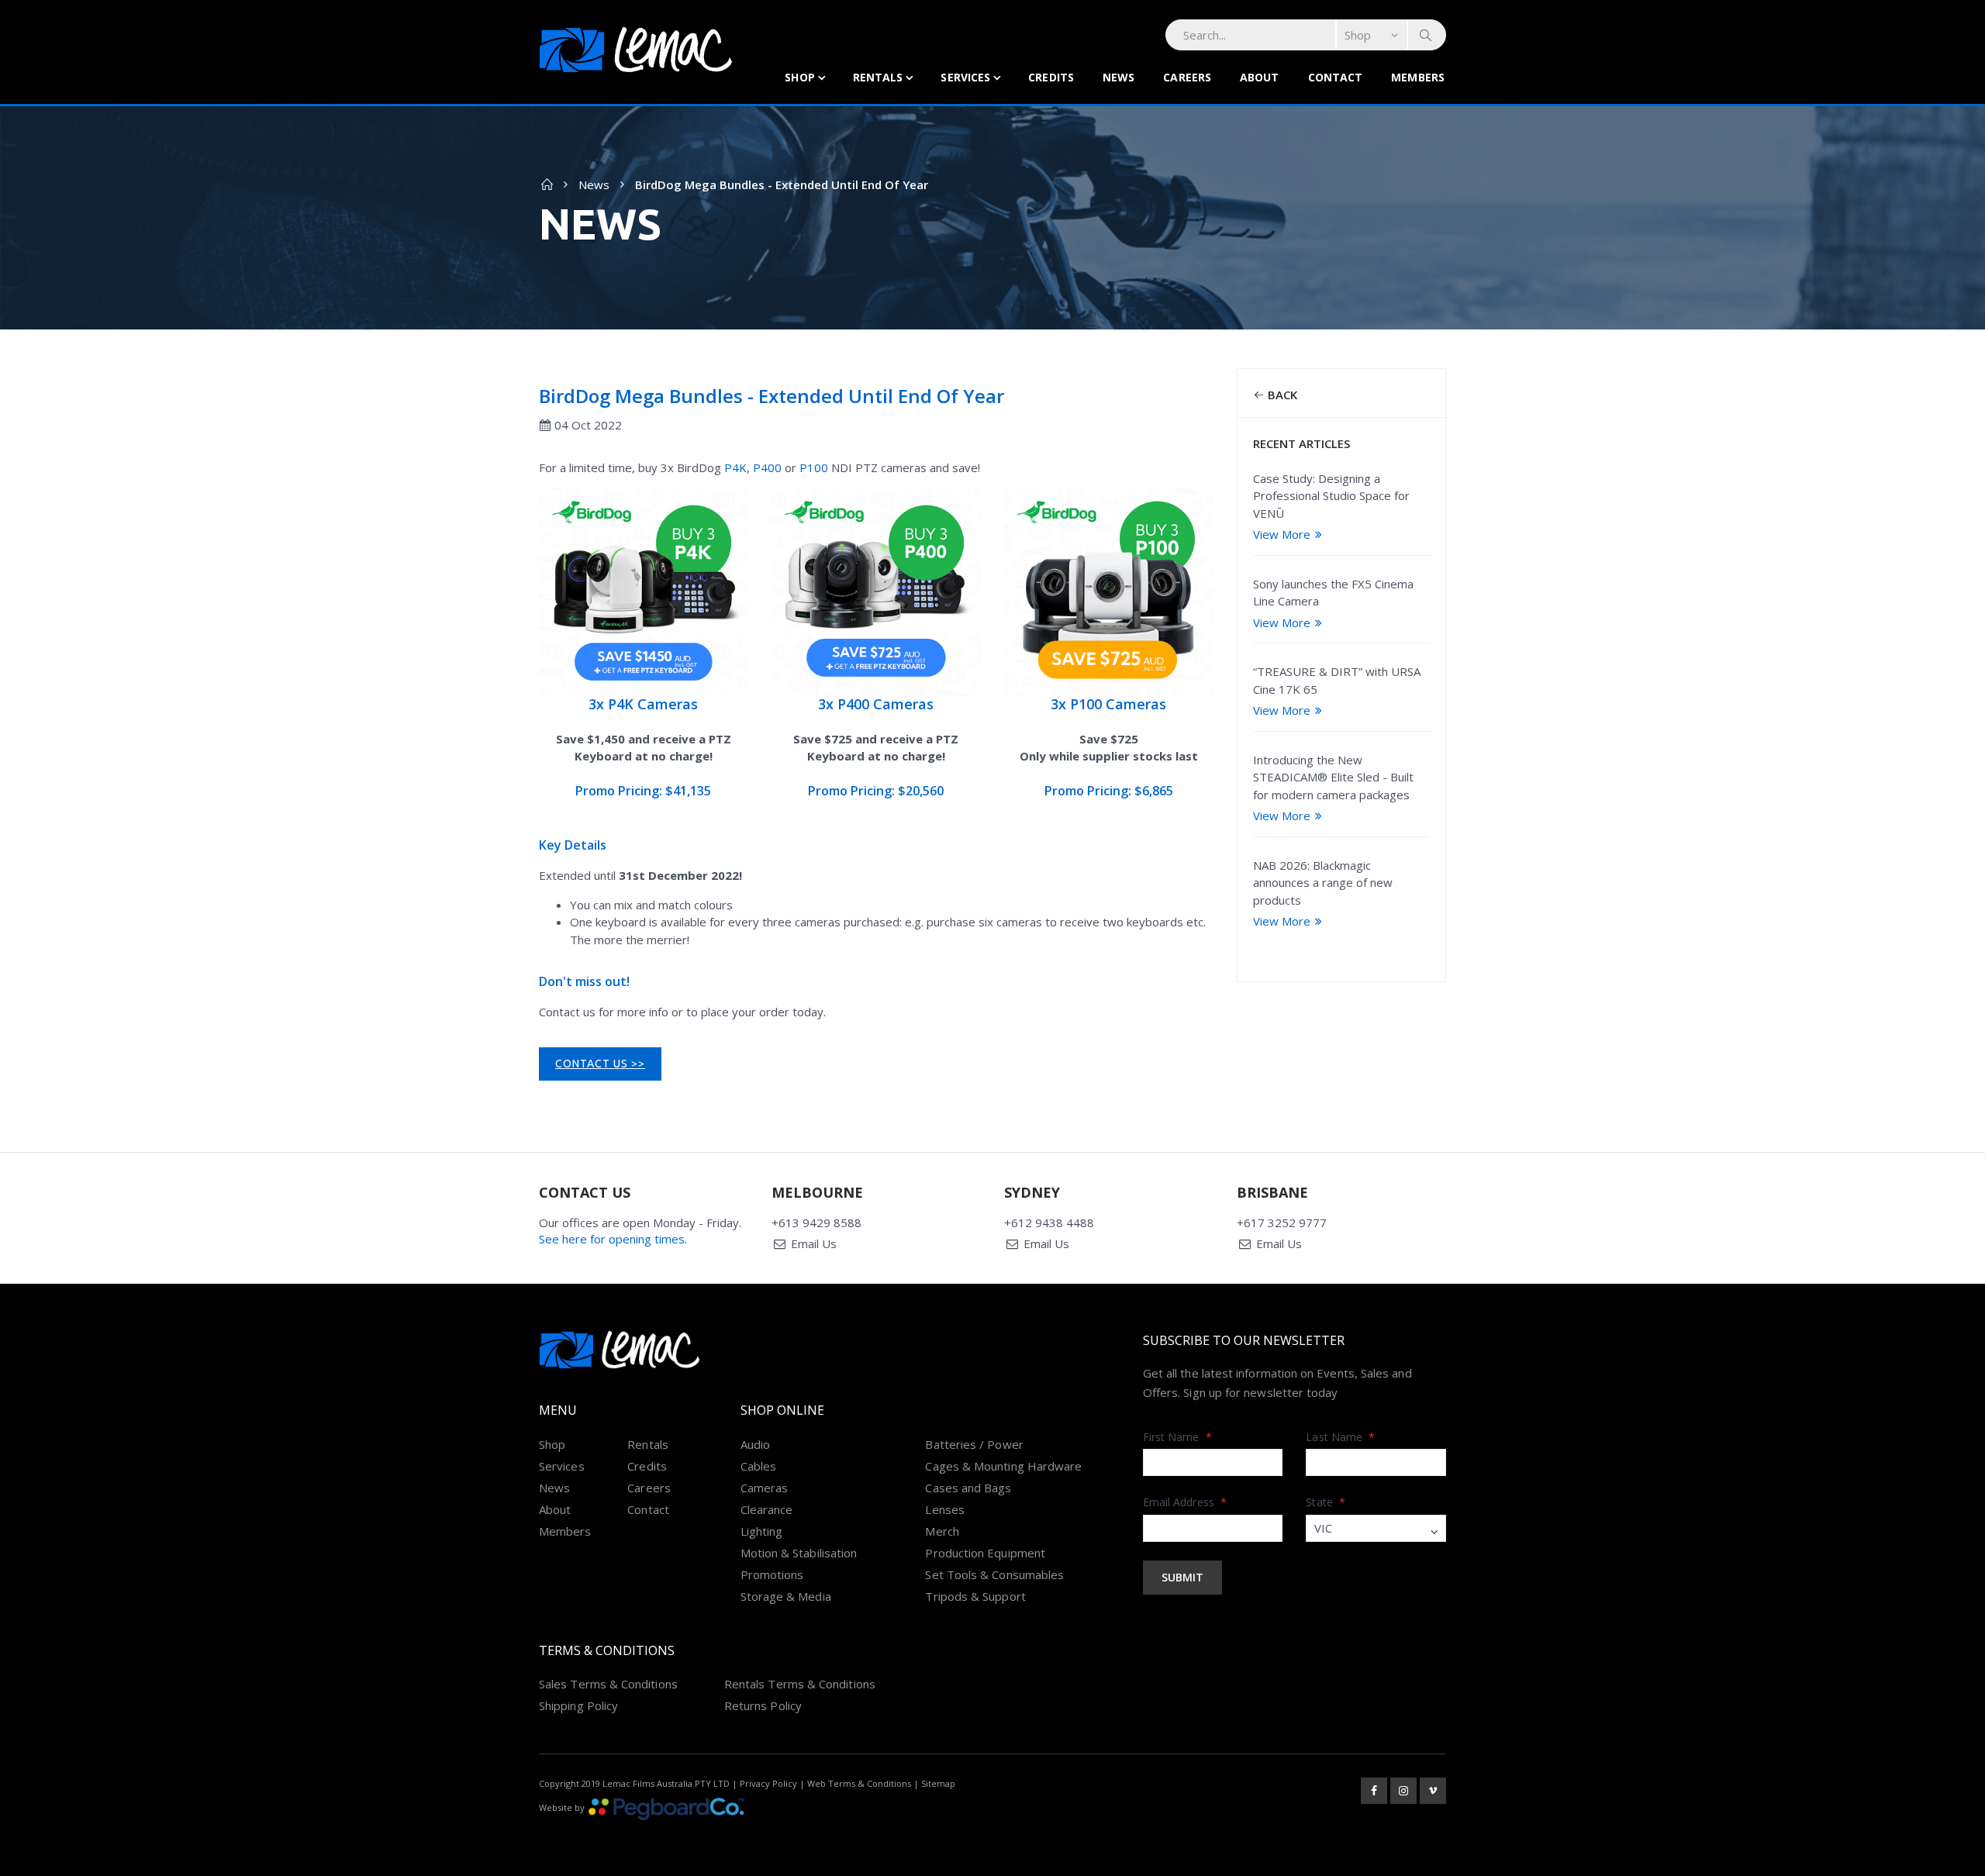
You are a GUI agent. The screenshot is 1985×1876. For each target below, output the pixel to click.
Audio (755, 1444)
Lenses (944, 1509)
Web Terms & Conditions (859, 1783)
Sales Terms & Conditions (608, 1684)
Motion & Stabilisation (799, 1553)
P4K (735, 467)
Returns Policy (763, 1705)
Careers (1187, 77)
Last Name (1340, 1437)
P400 (767, 467)
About (1260, 77)
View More (1282, 534)
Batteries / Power (974, 1444)
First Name (1177, 1437)
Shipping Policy (578, 1705)
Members (1418, 77)
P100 (814, 467)
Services (965, 77)
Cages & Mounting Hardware (1003, 1466)
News (1119, 77)
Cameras (765, 1488)
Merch (942, 1531)
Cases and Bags (968, 1488)
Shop (799, 77)
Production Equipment (985, 1553)
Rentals (878, 77)
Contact (1336, 77)
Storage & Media (786, 1596)
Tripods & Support (975, 1596)
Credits (1051, 77)
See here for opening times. (613, 1239)
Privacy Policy (768, 1783)
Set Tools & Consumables (994, 1574)
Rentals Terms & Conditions (800, 1684)
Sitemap (938, 1783)
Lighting (762, 1531)
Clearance (767, 1509)
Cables (758, 1466)
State (1326, 1502)
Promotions (772, 1574)
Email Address (1185, 1502)
